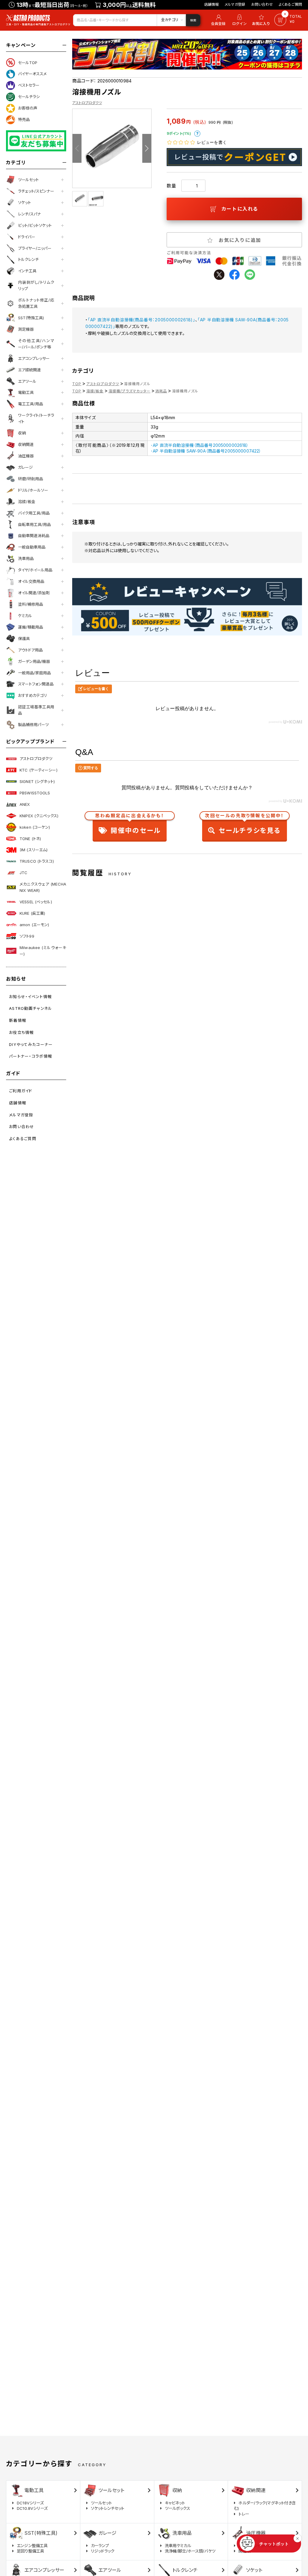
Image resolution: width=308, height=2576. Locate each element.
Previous (77, 148)
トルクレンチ (28, 259)
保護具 (24, 639)
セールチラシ (29, 97)
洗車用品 (26, 558)
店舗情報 (212, 4)
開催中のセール (130, 825)
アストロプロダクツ (36, 759)
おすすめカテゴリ (32, 695)
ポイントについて (197, 134)
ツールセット (28, 180)
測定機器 (26, 329)
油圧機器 (26, 456)
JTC (23, 873)
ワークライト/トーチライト (36, 418)
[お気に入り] (262, 20)
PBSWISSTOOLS (35, 793)
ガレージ (25, 467)
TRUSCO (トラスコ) (37, 861)
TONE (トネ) (30, 839)
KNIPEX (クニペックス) (39, 816)
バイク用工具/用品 (34, 513)
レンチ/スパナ (29, 214)
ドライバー (27, 237)
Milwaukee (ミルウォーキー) (43, 951)
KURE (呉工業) (32, 913)
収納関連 (26, 444)
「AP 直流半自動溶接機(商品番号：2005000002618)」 (142, 320)
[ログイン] (239, 20)
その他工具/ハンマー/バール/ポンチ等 (36, 344)
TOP (77, 384)
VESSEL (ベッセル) (36, 902)
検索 (193, 20)
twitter (219, 275)
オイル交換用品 (31, 581)
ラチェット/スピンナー (36, 191)
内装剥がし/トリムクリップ (36, 285)
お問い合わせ (262, 4)
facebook (234, 275)
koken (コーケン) (35, 827)
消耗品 (161, 391)
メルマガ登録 (235, 4)
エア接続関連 (29, 370)
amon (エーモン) (34, 925)
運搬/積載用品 (31, 627)
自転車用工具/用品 (34, 524)
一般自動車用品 (32, 547)
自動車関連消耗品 (34, 536)
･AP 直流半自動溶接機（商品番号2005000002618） (200, 445)
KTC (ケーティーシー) (38, 770)
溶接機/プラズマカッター (129, 391)
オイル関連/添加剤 (34, 593)
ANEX (25, 804)
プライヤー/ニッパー (35, 248)
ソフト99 (27, 936)
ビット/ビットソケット (35, 225)
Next (147, 148)
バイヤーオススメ (32, 74)
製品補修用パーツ (33, 725)
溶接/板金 (27, 502)
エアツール (27, 381)
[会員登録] (217, 20)
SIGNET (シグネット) (37, 781)
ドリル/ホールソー (33, 490)
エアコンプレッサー (34, 358)
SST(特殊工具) (31, 318)
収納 (22, 433)
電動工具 (26, 392)
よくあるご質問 (290, 4)
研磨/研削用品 (31, 479)
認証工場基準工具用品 (36, 710)
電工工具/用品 (31, 404)
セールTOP (28, 63)
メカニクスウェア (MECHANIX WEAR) (43, 887)
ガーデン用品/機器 (34, 661)
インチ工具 (27, 271)
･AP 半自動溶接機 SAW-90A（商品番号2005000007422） (206, 451)
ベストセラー (29, 85)
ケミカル (25, 616)
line (250, 275)
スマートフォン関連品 (36, 684)
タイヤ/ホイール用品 (35, 570)
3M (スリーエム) (34, 850)
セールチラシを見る (244, 825)
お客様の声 (28, 108)
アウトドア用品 (30, 650)
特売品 (24, 119)
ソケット (25, 203)
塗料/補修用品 (31, 604)
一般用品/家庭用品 (34, 673)
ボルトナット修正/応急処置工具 (36, 303)
